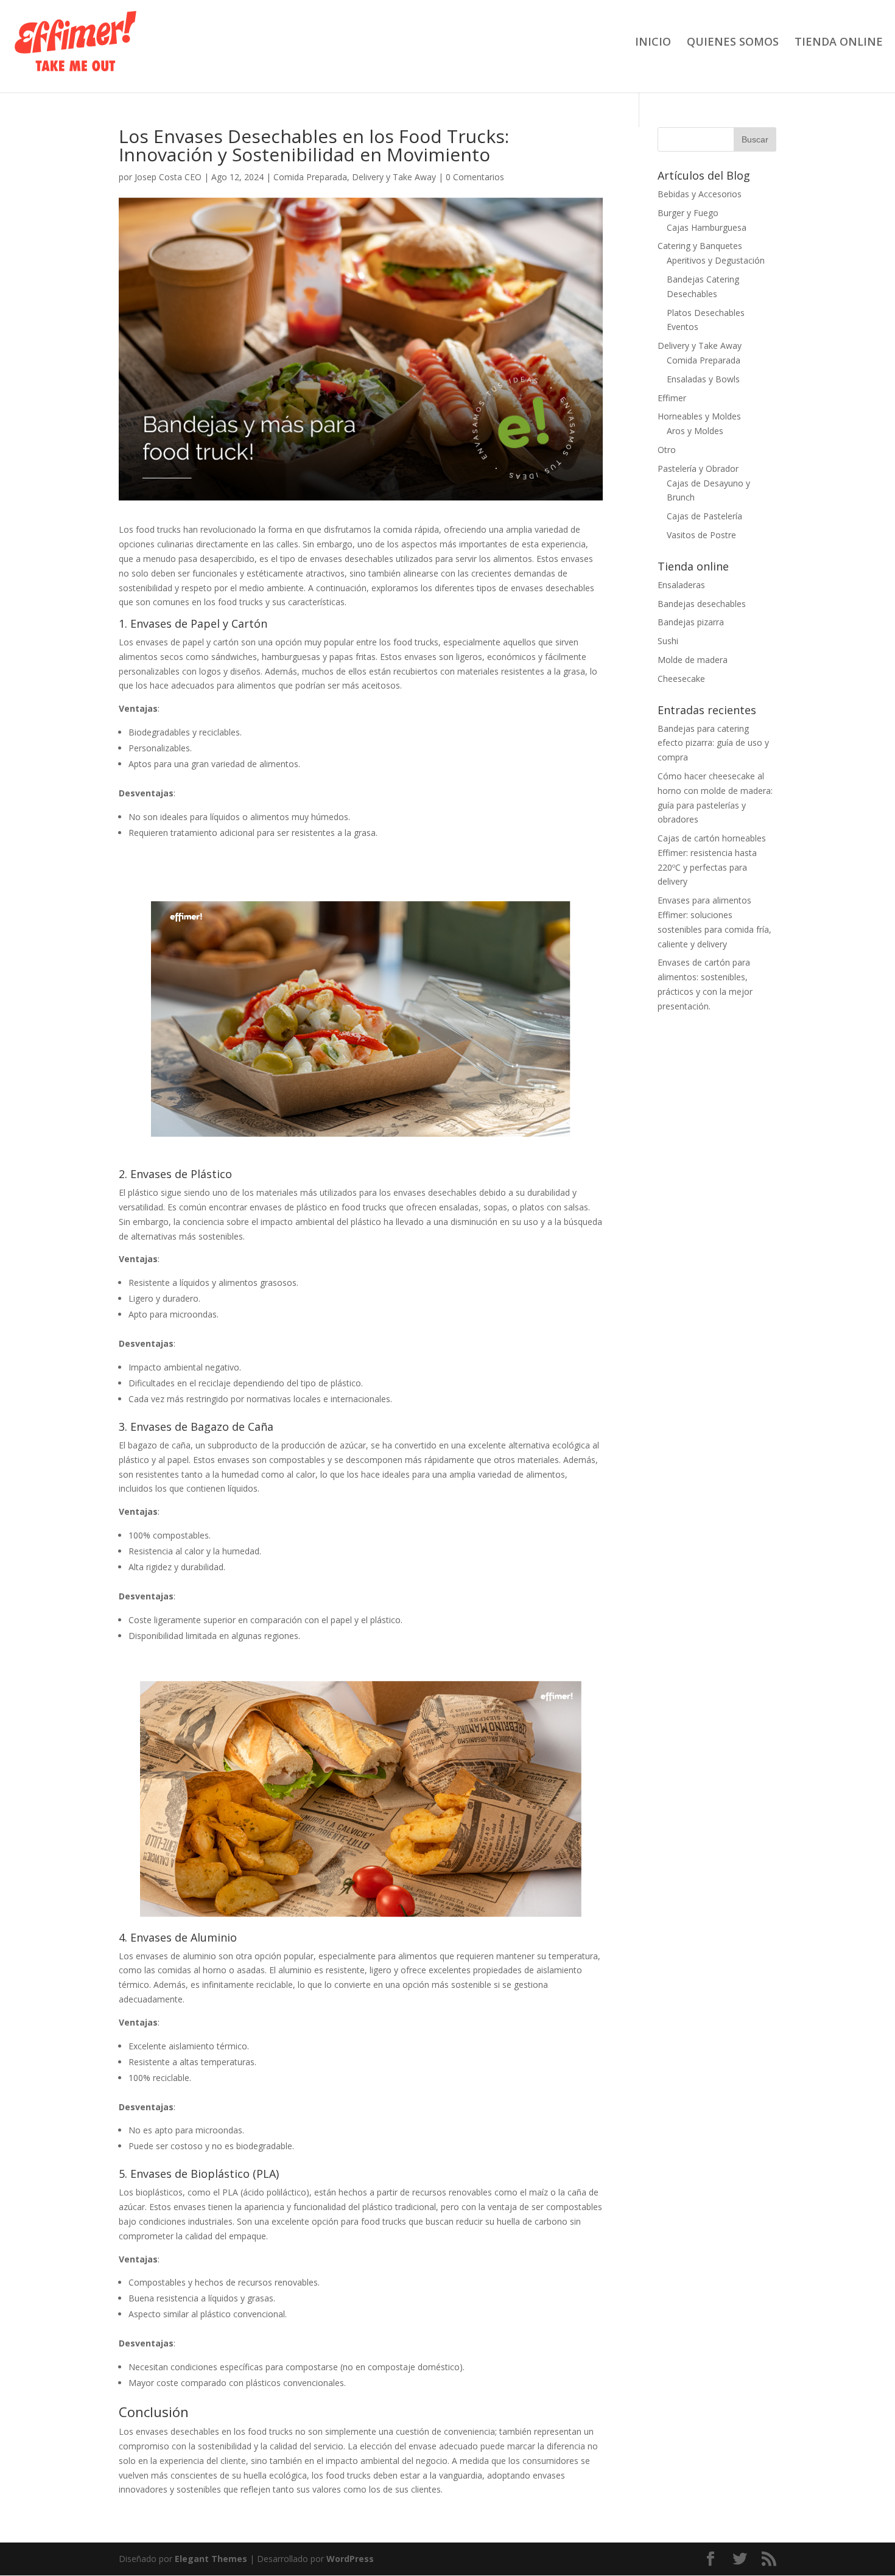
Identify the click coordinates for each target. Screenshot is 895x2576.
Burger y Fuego (688, 213)
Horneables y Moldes (699, 416)
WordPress (350, 2559)
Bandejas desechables (702, 604)
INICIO (653, 43)
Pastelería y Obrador (698, 469)
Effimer (672, 398)
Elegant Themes (211, 2559)
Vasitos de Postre (701, 535)
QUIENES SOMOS (733, 43)
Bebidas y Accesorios (700, 194)
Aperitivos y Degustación (716, 260)
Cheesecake (681, 679)
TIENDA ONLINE (839, 43)
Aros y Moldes (695, 431)
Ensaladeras (681, 585)
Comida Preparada (310, 177)
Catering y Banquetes (700, 246)
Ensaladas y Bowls (703, 379)
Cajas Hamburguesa (707, 227)
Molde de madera (693, 660)
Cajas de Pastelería (704, 516)
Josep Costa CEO (168, 177)
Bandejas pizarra (691, 622)
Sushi (668, 641)
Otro (667, 450)
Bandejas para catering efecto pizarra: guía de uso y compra (713, 743)
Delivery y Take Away (394, 177)
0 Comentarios (475, 177)
